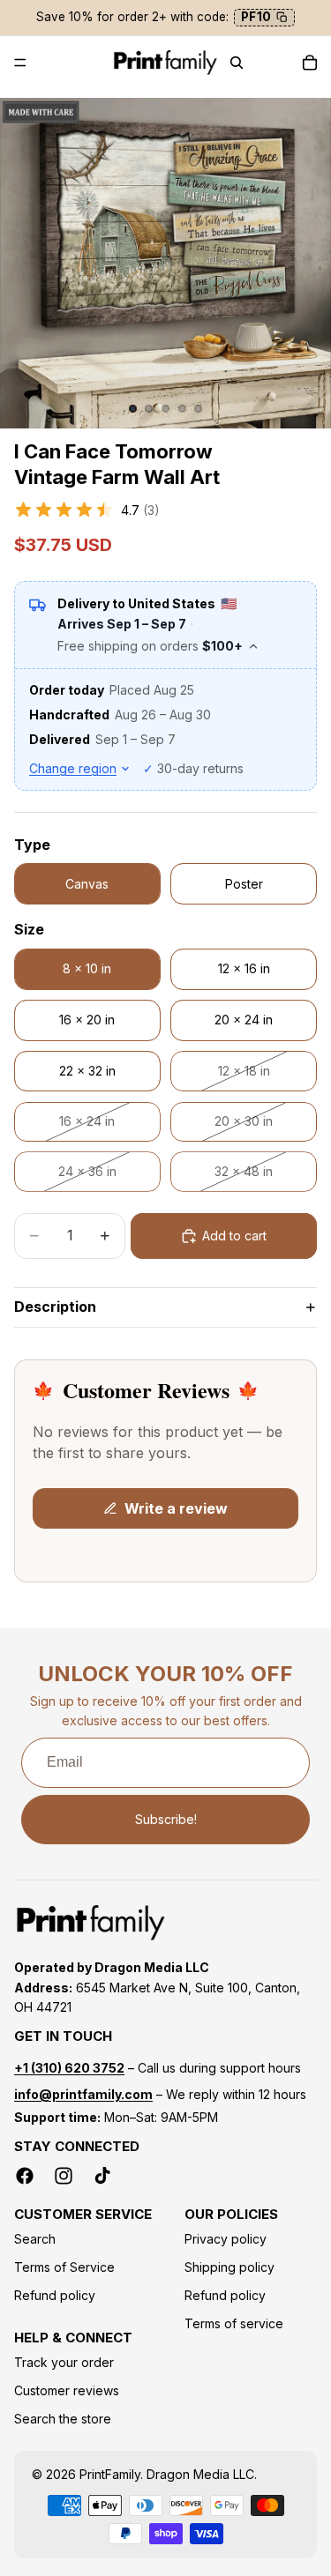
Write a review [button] (176, 1508)
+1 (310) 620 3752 (69, 2068)
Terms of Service (64, 2267)
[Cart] (310, 63)
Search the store (63, 2419)
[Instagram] (64, 2176)
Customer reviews (67, 2390)
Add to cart (234, 1236)
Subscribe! (166, 1819)
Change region (73, 768)
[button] (165, 510)
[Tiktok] (102, 2176)
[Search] (237, 63)
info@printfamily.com (83, 2094)
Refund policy (55, 2295)
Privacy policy (226, 2239)
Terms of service (234, 2323)
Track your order (64, 2362)
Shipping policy (229, 2267)
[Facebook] (25, 2176)
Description (55, 1307)
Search (35, 2239)
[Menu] (20, 63)
